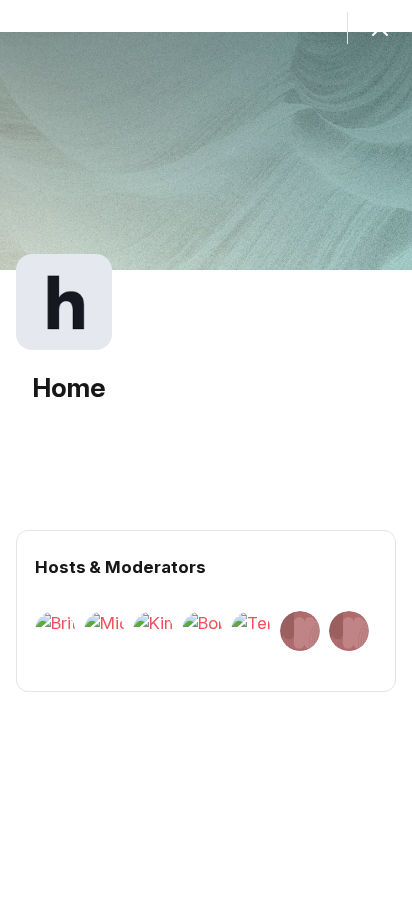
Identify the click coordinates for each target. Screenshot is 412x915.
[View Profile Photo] (64, 302)
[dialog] (206, 457)
